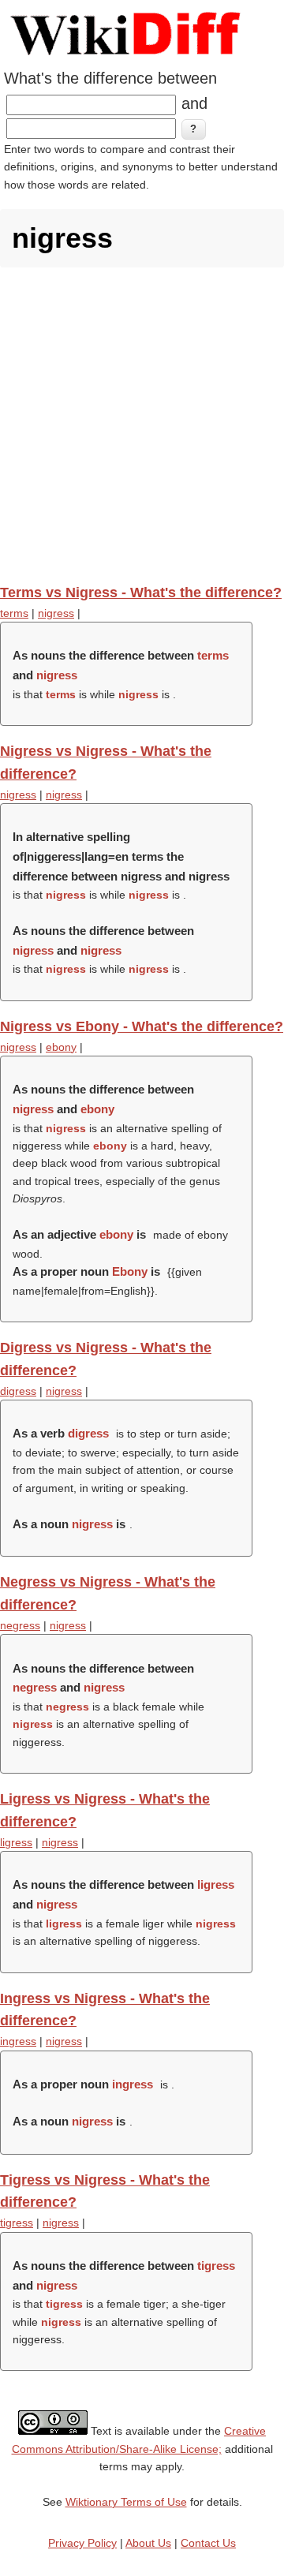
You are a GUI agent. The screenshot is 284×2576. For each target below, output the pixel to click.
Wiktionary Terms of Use (126, 2502)
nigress (56, 613)
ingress (18, 2041)
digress (18, 1391)
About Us (148, 2543)
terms (14, 613)
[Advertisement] (142, 425)
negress (20, 1625)
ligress (16, 1842)
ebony (61, 1047)
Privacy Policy (82, 2543)
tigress (17, 2223)
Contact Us (208, 2543)
